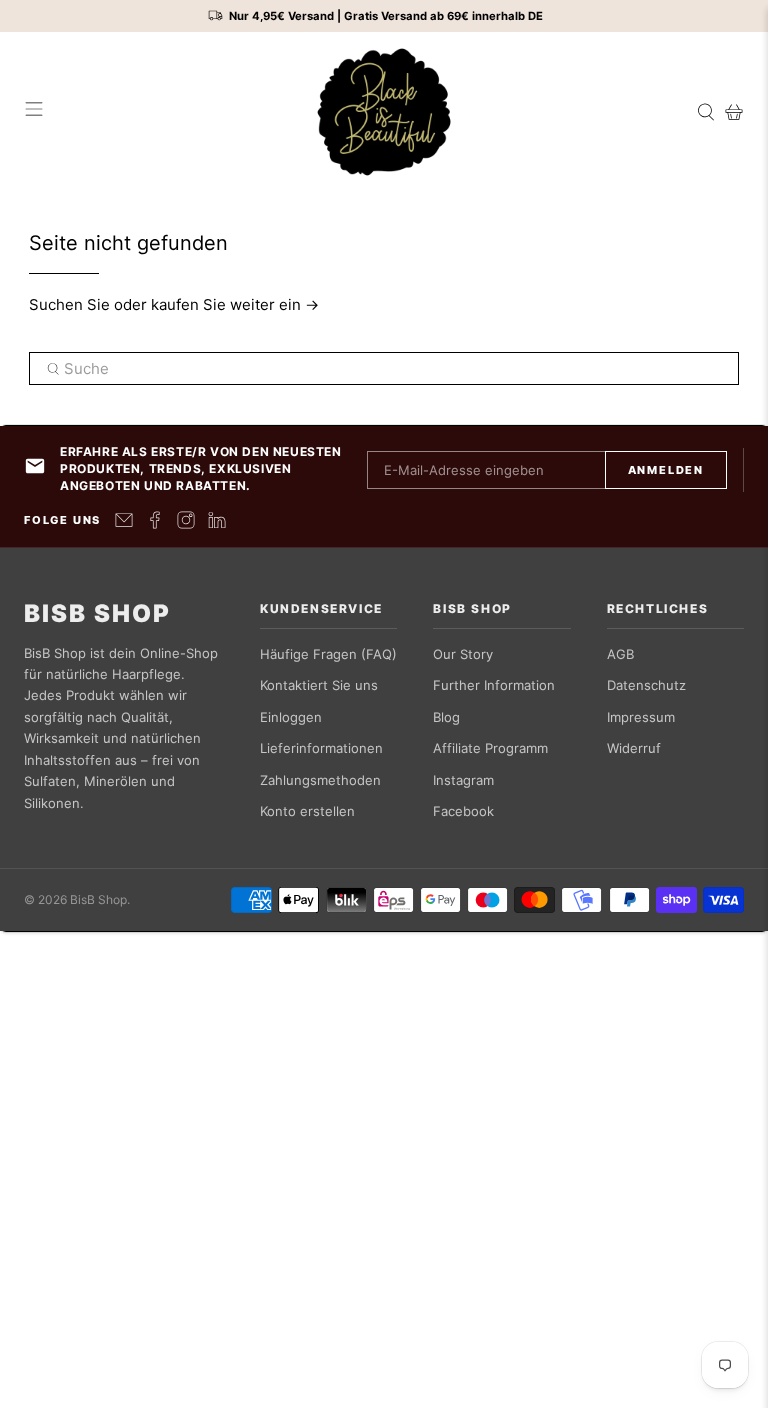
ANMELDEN (666, 470)
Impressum (641, 717)
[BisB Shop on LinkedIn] (217, 520)
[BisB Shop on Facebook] (155, 520)
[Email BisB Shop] (124, 520)
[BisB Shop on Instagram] (186, 520)
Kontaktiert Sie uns (319, 685)
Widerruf (634, 748)
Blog (446, 717)
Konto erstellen (307, 811)
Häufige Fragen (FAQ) (328, 654)
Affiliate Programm (490, 748)
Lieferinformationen (321, 748)
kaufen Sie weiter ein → (235, 304)
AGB (620, 654)
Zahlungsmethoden (320, 780)
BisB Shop (97, 614)
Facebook (463, 811)
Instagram (463, 780)
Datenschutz (646, 685)
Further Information (494, 685)
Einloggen (291, 717)
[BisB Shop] (384, 112)
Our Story (463, 654)
